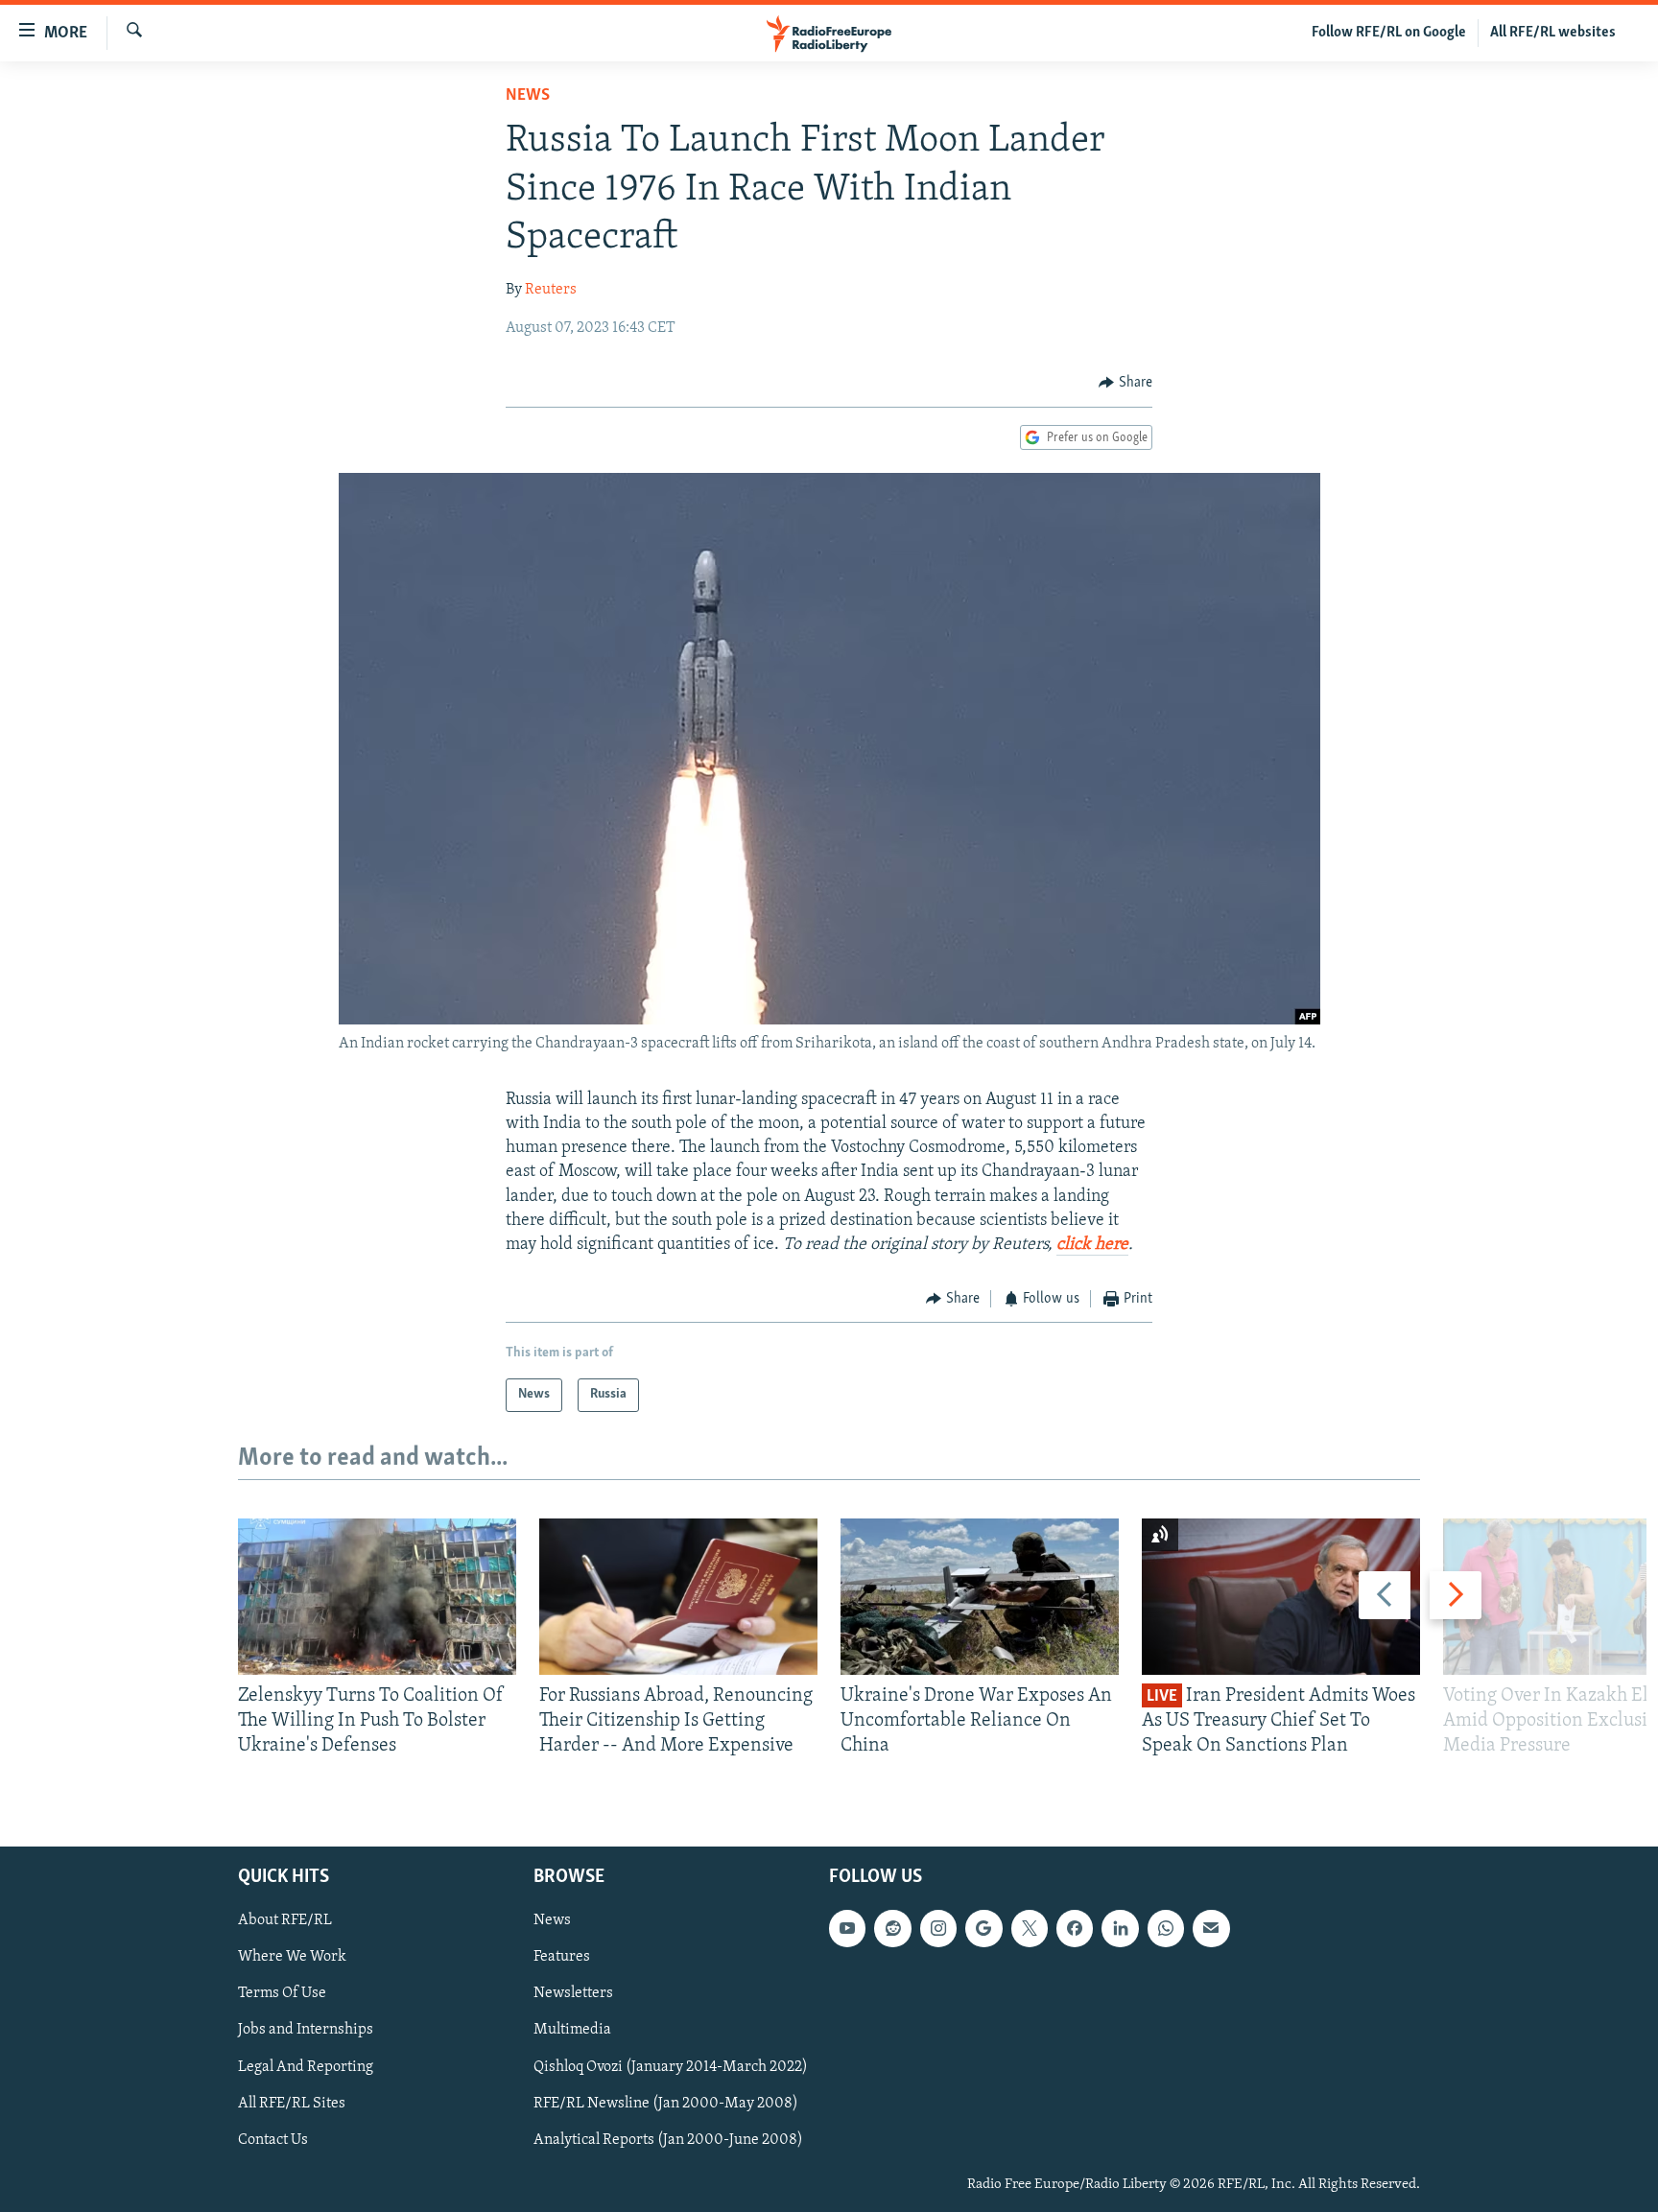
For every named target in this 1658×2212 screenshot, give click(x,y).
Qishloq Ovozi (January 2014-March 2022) (671, 2066)
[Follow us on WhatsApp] (1166, 1928)
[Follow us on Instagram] (938, 1928)
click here (1092, 1245)
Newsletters (573, 1993)
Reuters (551, 290)
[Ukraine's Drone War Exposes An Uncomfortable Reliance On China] (980, 1597)
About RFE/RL (285, 1920)
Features (562, 1957)
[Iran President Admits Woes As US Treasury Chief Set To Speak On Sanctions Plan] (1281, 1597)
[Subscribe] (1211, 1928)
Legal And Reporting (306, 2066)
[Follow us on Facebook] (1075, 1928)
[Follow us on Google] (983, 1928)
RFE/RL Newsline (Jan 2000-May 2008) (666, 2103)
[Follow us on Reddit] (892, 1928)
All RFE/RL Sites (292, 2103)
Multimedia (572, 2030)
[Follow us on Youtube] (847, 1928)
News (528, 96)
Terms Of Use (282, 1993)
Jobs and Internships (306, 2030)
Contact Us (273, 2139)
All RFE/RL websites (1553, 33)
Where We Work (292, 1957)
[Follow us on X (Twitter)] (1030, 1928)
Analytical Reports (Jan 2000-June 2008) (668, 2139)
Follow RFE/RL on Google (1389, 33)
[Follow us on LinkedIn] (1120, 1928)
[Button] (1125, 383)
